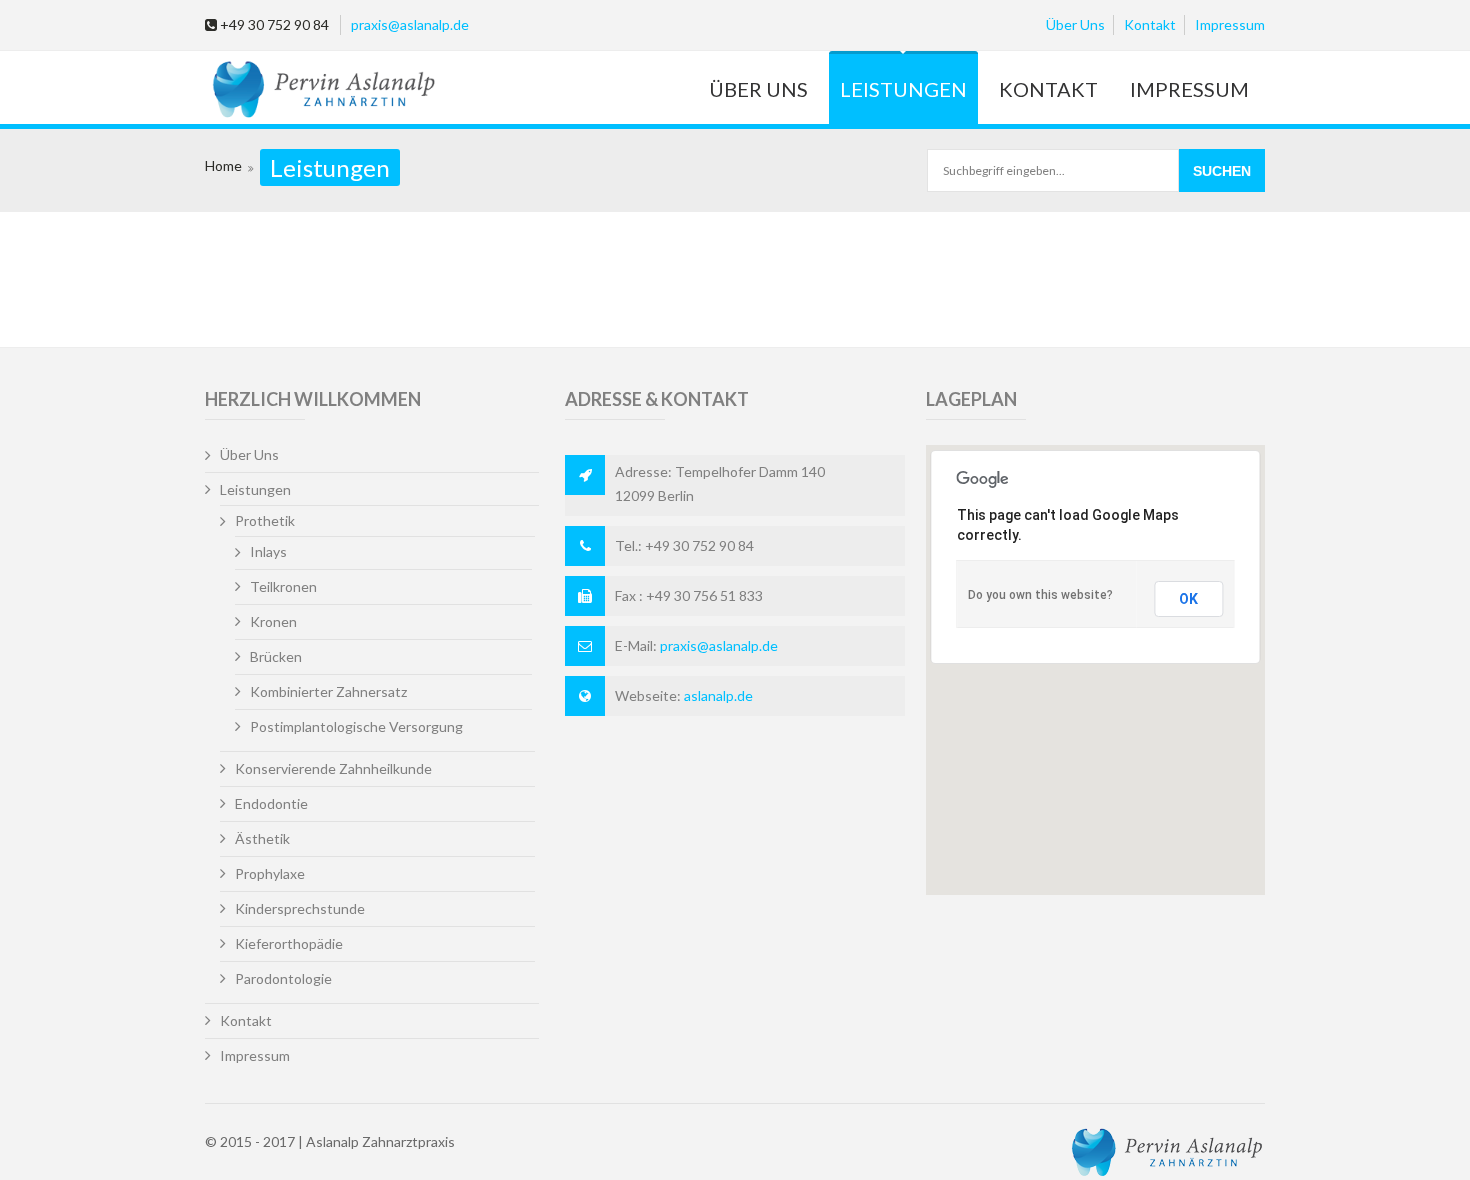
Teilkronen (283, 586)
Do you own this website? (1040, 595)
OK (1188, 599)
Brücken (276, 656)
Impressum (1230, 24)
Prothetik (265, 520)
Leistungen (903, 89)
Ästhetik (262, 838)
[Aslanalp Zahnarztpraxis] (321, 90)
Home (223, 165)
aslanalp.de (718, 695)
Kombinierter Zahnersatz (328, 691)
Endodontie (271, 803)
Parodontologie (283, 978)
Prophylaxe (270, 873)
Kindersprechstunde (300, 908)
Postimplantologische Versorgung (356, 726)
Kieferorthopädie (289, 943)
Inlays (268, 551)
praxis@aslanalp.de (410, 24)
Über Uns (1075, 24)
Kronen (273, 621)
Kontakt (1150, 24)
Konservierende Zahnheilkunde (333, 768)
